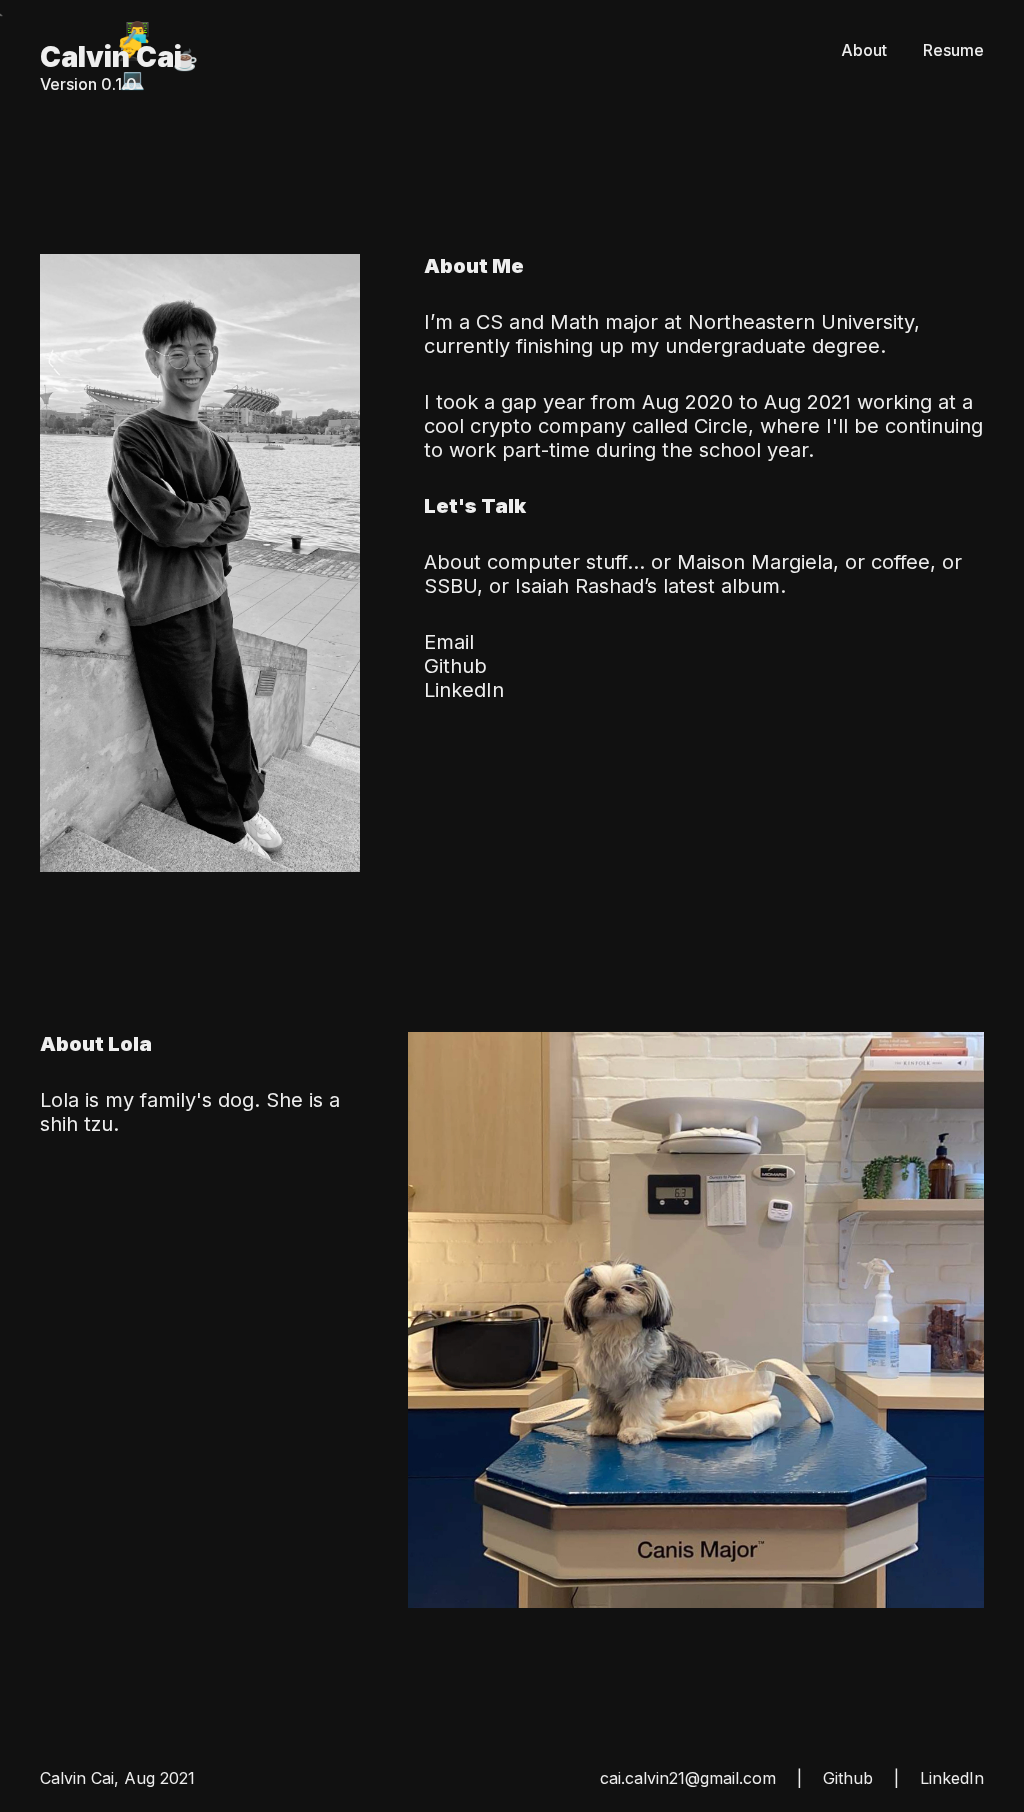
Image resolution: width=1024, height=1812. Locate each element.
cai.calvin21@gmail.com (688, 1778)
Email (449, 642)
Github (455, 666)
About (864, 50)
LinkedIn (464, 690)
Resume (953, 50)
